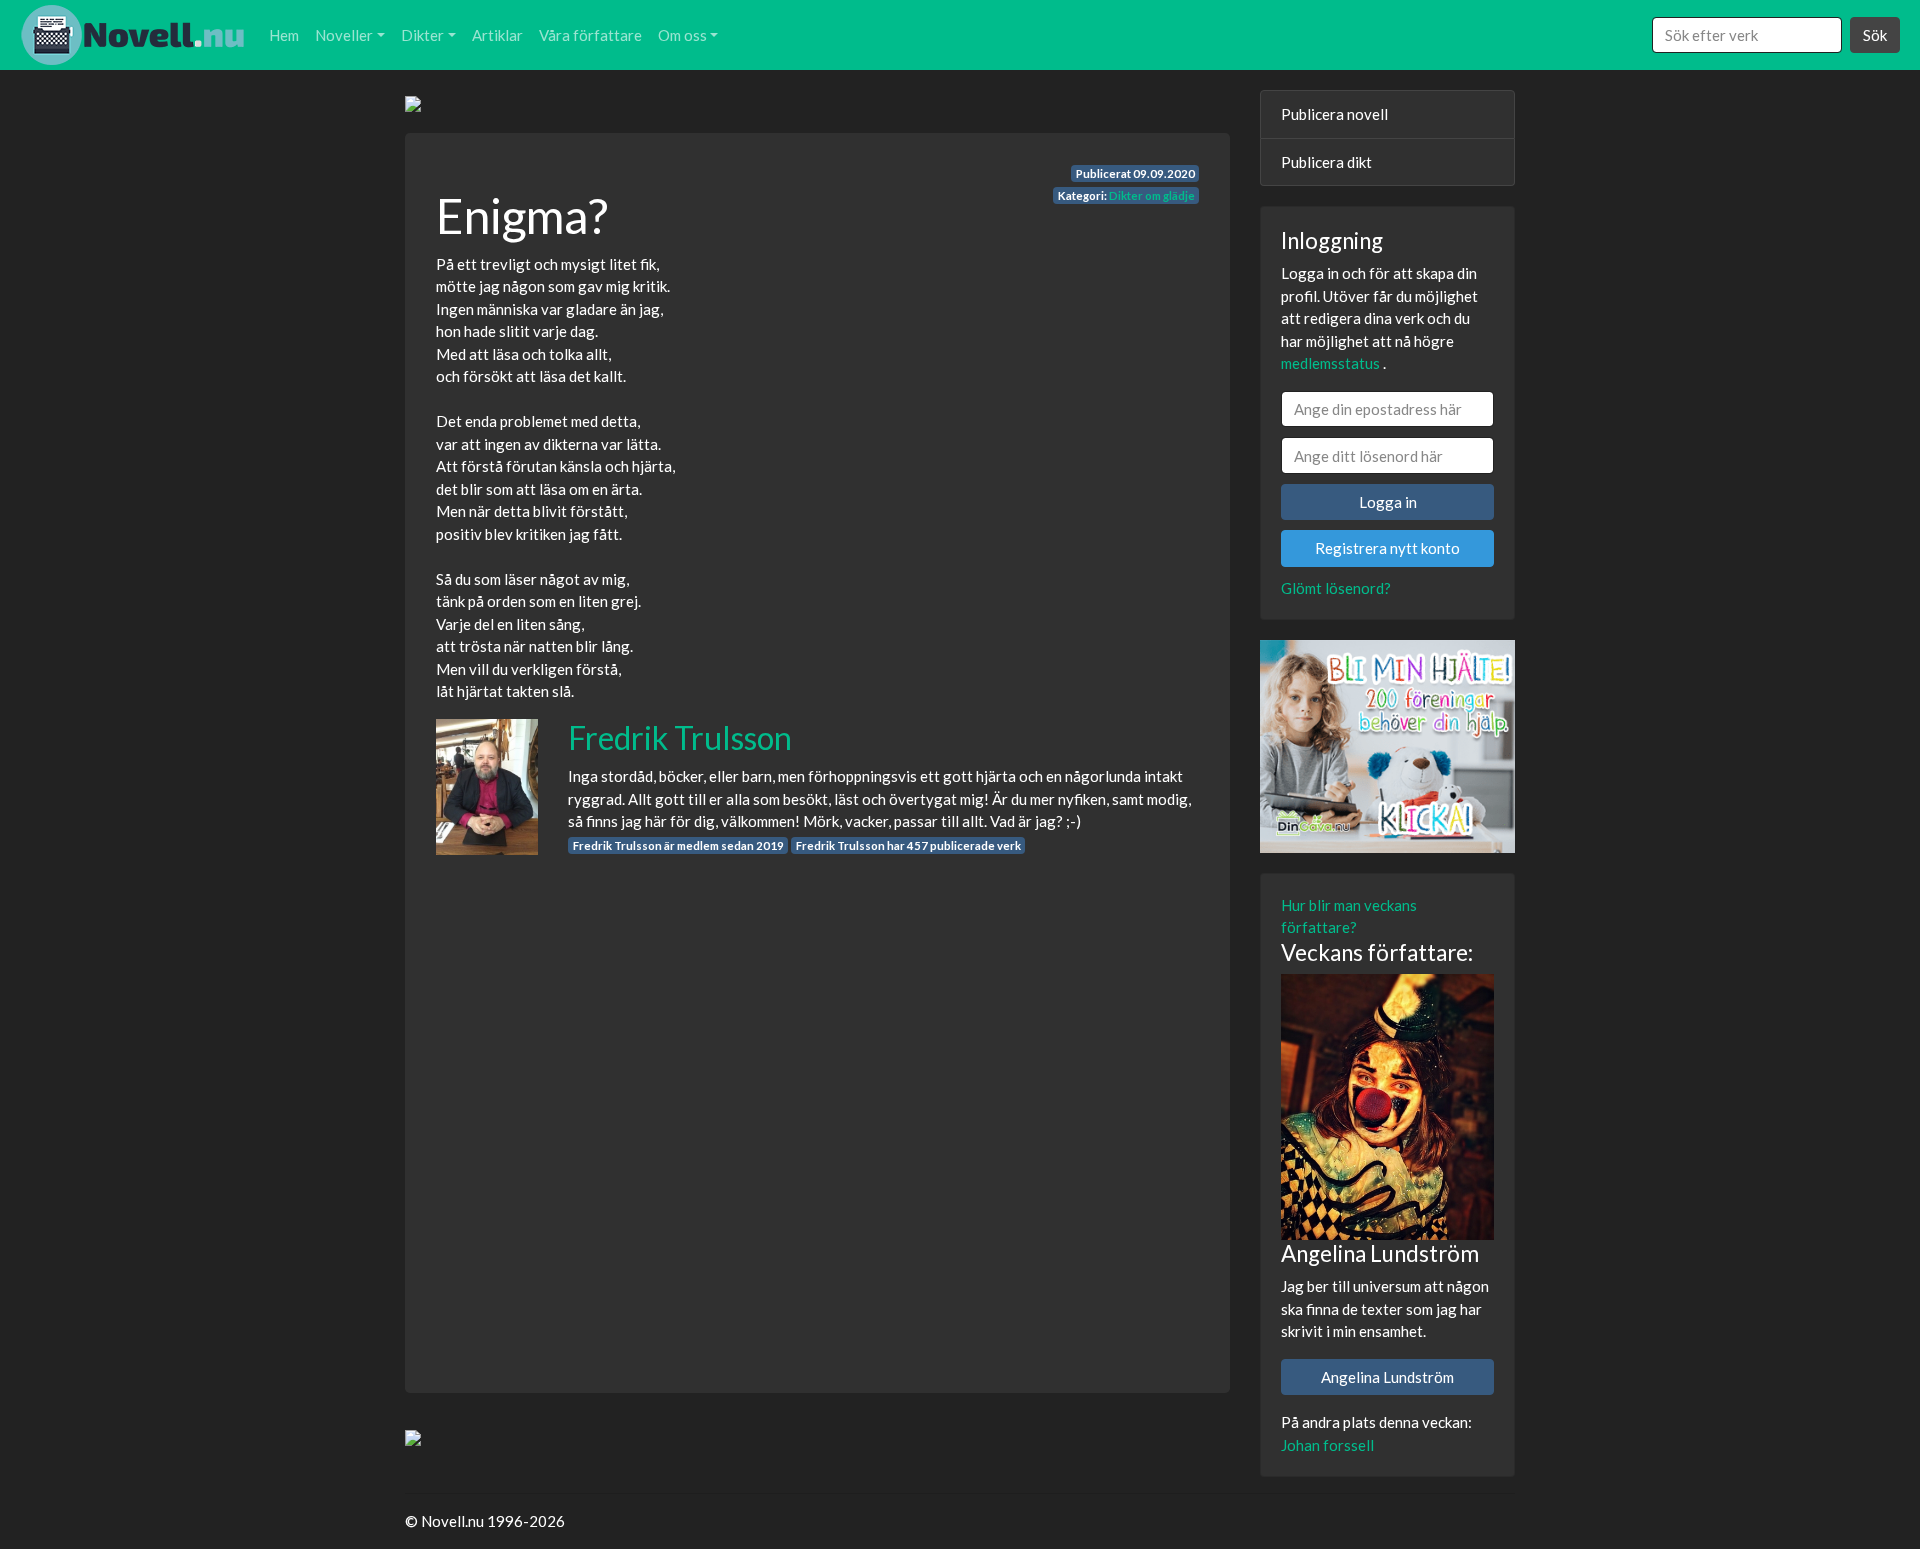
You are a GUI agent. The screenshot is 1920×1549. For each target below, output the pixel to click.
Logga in (1388, 502)
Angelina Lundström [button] (1387, 1377)
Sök (1875, 35)
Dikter (422, 35)
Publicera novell (1334, 114)
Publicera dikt (1326, 162)
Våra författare (590, 35)
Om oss (682, 35)
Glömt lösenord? (1336, 588)
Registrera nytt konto (1387, 548)
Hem (284, 35)
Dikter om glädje (1152, 195)
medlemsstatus (1330, 363)
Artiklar (497, 35)
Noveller (344, 35)
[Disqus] (817, 1105)
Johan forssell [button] (1327, 1445)
